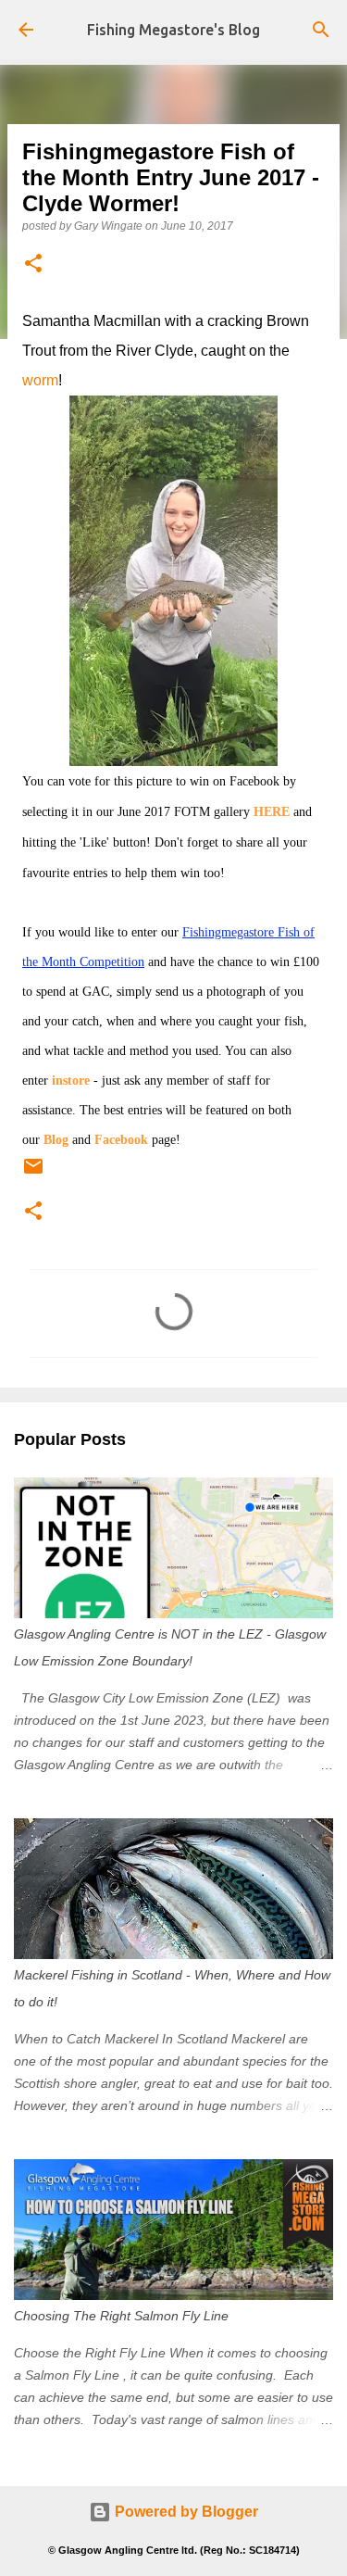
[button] (33, 264)
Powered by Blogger (185, 2512)
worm (40, 380)
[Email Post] (33, 1174)
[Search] (321, 30)
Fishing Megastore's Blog (173, 30)
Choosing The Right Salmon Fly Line (121, 2316)
